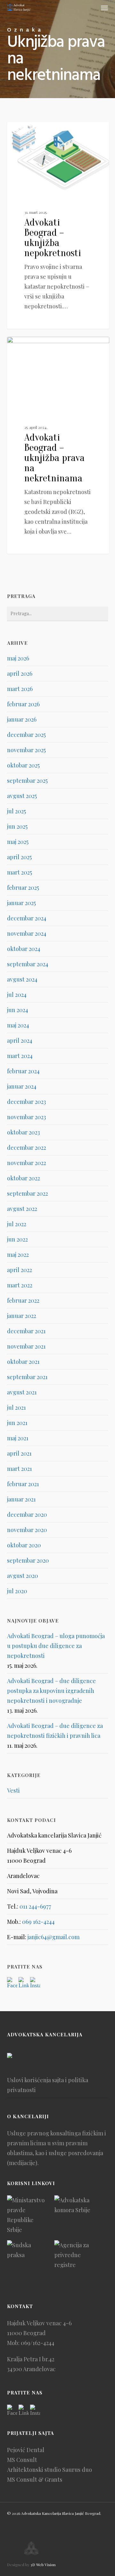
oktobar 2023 (23, 1132)
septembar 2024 (28, 964)
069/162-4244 (38, 2343)
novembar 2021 (26, 1346)
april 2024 (20, 1040)
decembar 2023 (27, 1102)
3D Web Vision (43, 2565)
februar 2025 (23, 888)
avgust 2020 (23, 1576)
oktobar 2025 (23, 765)
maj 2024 (18, 1025)
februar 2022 (23, 1300)
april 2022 (19, 1270)
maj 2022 (18, 1255)
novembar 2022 (27, 1163)
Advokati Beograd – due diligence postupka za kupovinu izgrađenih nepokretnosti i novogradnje (51, 1691)
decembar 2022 (27, 1148)
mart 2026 (20, 689)
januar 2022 (22, 1316)
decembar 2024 (27, 918)
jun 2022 (17, 1239)
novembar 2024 (27, 933)
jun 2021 (17, 1423)
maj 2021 (18, 1438)
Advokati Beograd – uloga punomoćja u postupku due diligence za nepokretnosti (56, 1646)
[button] (104, 8)
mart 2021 (19, 1469)
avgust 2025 (22, 796)
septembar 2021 (27, 1377)
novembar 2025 (26, 750)
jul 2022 (17, 1224)
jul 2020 (17, 1591)
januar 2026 (22, 719)
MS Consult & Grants (35, 2479)
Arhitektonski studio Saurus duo (50, 2470)
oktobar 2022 (23, 1178)
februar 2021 (23, 1484)
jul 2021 (16, 1407)
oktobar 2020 (24, 1545)
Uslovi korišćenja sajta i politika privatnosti (48, 2085)
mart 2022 (20, 1285)
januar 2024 (22, 1086)
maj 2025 (18, 842)
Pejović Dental (26, 2450)
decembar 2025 (26, 735)
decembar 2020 (27, 1515)
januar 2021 (21, 1499)
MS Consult (22, 2460)
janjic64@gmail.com (54, 1937)
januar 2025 (21, 903)
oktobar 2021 (23, 1362)
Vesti (25, 132)
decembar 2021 (26, 1331)
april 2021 (19, 1453)
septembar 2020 (28, 1560)
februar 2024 (23, 1071)
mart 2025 (19, 872)
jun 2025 (17, 826)
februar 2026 (23, 704)
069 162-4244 (38, 1922)
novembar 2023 (27, 1117)
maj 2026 (18, 658)
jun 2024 (18, 1010)
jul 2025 (16, 811)
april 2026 (20, 673)
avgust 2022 (22, 1209)
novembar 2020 (27, 1530)
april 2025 (19, 857)
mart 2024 (20, 1056)
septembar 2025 (27, 781)
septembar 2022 (27, 1193)
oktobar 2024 (24, 949)
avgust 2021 (22, 1392)
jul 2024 (17, 995)
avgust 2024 (22, 979)
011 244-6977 (35, 1906)
